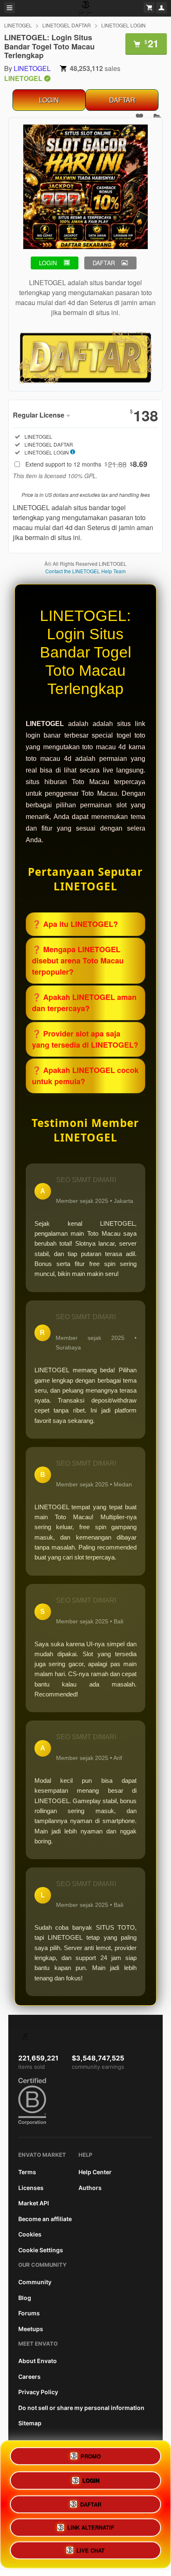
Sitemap (30, 2423)
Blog (25, 2298)
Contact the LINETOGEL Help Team (85, 571)
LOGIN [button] (48, 263)
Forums (29, 2313)
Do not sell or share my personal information (81, 2408)
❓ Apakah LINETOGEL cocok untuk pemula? (85, 1076)
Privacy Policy (38, 2392)
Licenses (31, 2188)
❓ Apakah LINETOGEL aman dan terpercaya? (84, 1003)
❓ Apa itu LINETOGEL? (75, 924)
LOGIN (49, 100)
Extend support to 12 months (86, 464)
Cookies (30, 2234)
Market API (34, 2203)
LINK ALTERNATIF (91, 2526)
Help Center (95, 2172)
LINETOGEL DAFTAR (67, 25)
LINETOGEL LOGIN (123, 25)
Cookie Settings (41, 2250)
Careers (29, 2377)
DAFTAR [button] (104, 263)
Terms (27, 2172)
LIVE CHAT (90, 2550)
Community (35, 2282)
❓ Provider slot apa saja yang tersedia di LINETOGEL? (85, 1039)
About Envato (38, 2361)
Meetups (31, 2329)
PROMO (91, 2454)
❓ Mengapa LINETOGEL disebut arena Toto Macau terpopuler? (78, 961)
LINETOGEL (18, 25)
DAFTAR (122, 100)
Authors (90, 2188)
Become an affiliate (45, 2219)
